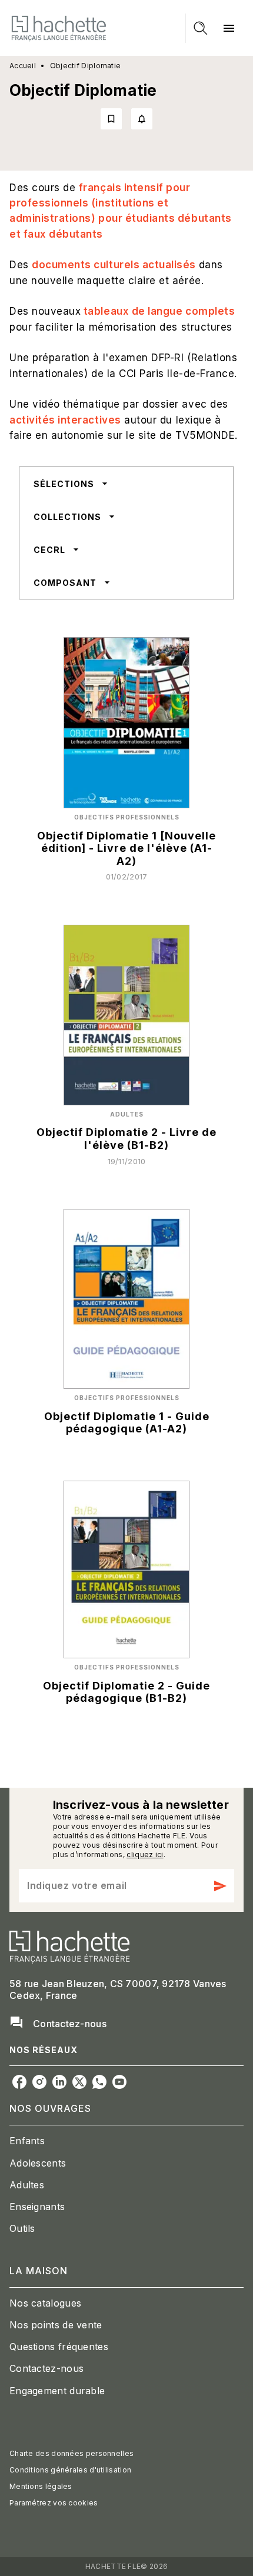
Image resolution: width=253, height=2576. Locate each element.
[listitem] (19, 2082)
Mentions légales (41, 2486)
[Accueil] (59, 28)
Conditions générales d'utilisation (70, 2470)
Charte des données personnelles (71, 2453)
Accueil (23, 66)
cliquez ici (145, 1854)
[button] (126, 119)
